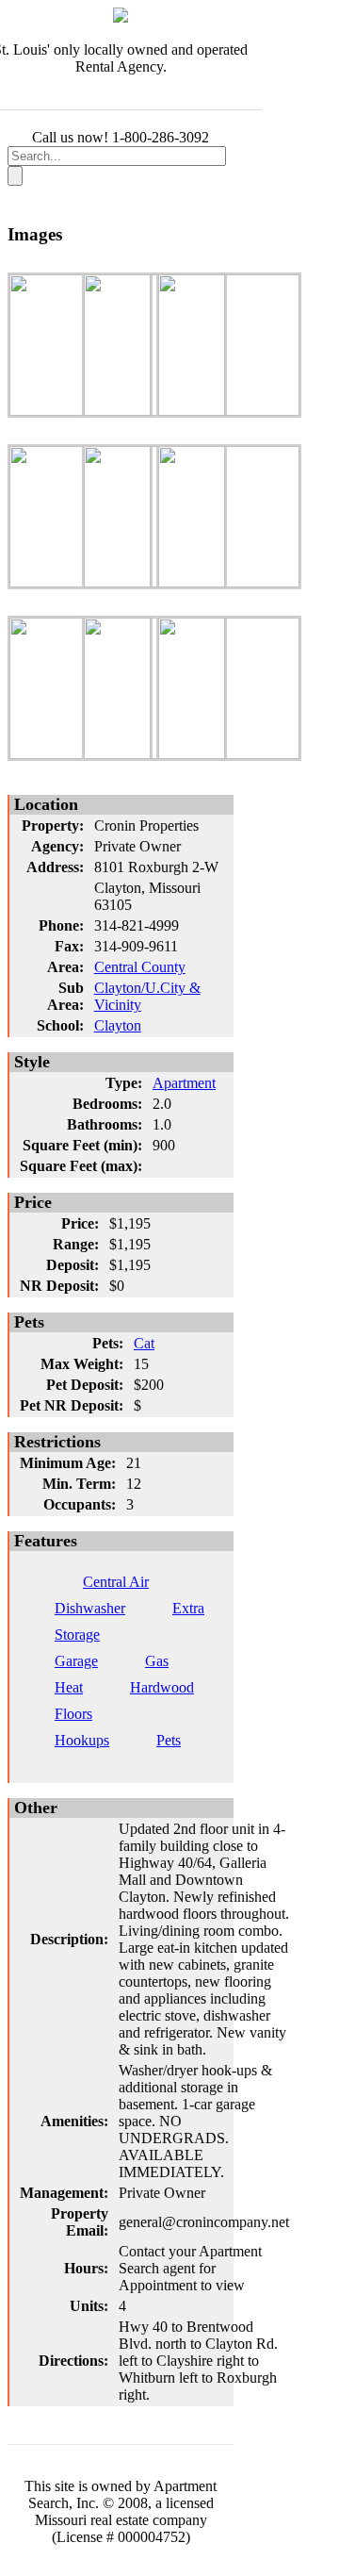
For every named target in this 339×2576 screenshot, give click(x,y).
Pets (169, 1740)
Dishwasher (90, 1608)
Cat (144, 1343)
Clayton (118, 1025)
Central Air (116, 1582)
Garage (76, 1661)
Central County (140, 967)
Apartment (184, 1083)
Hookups (82, 1740)
